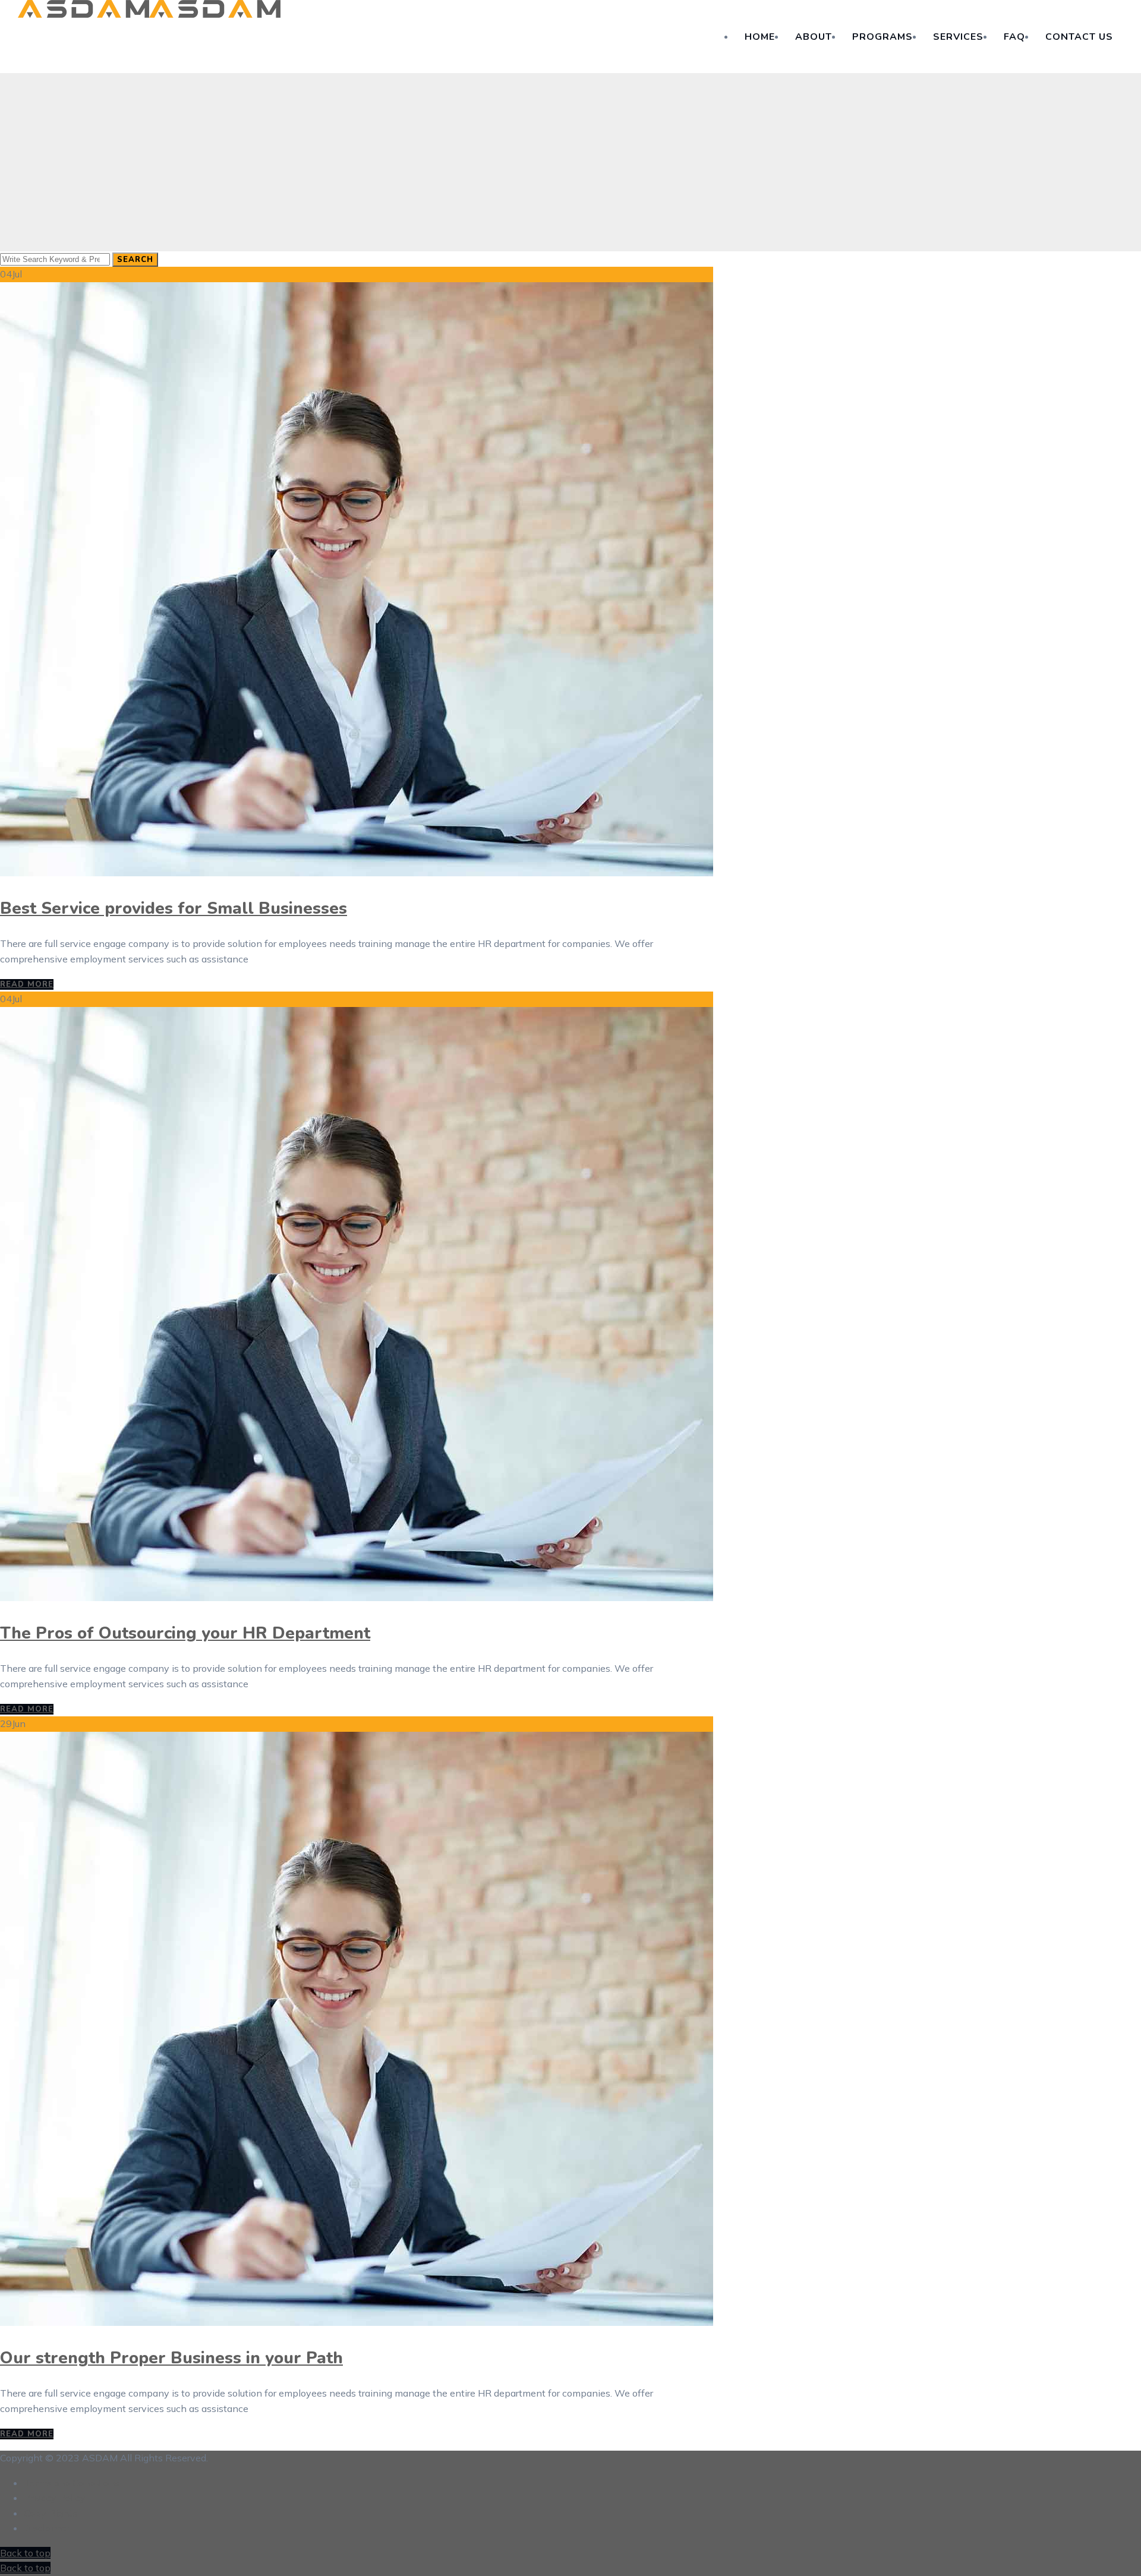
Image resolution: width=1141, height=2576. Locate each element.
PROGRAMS (882, 37)
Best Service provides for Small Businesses (174, 908)
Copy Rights (51, 2513)
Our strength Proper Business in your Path (171, 2358)
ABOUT (814, 37)
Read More (27, 984)
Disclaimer (47, 2528)
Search (135, 260)
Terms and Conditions (72, 2483)
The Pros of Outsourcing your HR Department (185, 1633)
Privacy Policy (55, 2498)
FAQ (1014, 37)
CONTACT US (1079, 37)
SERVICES (958, 37)
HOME (760, 37)
